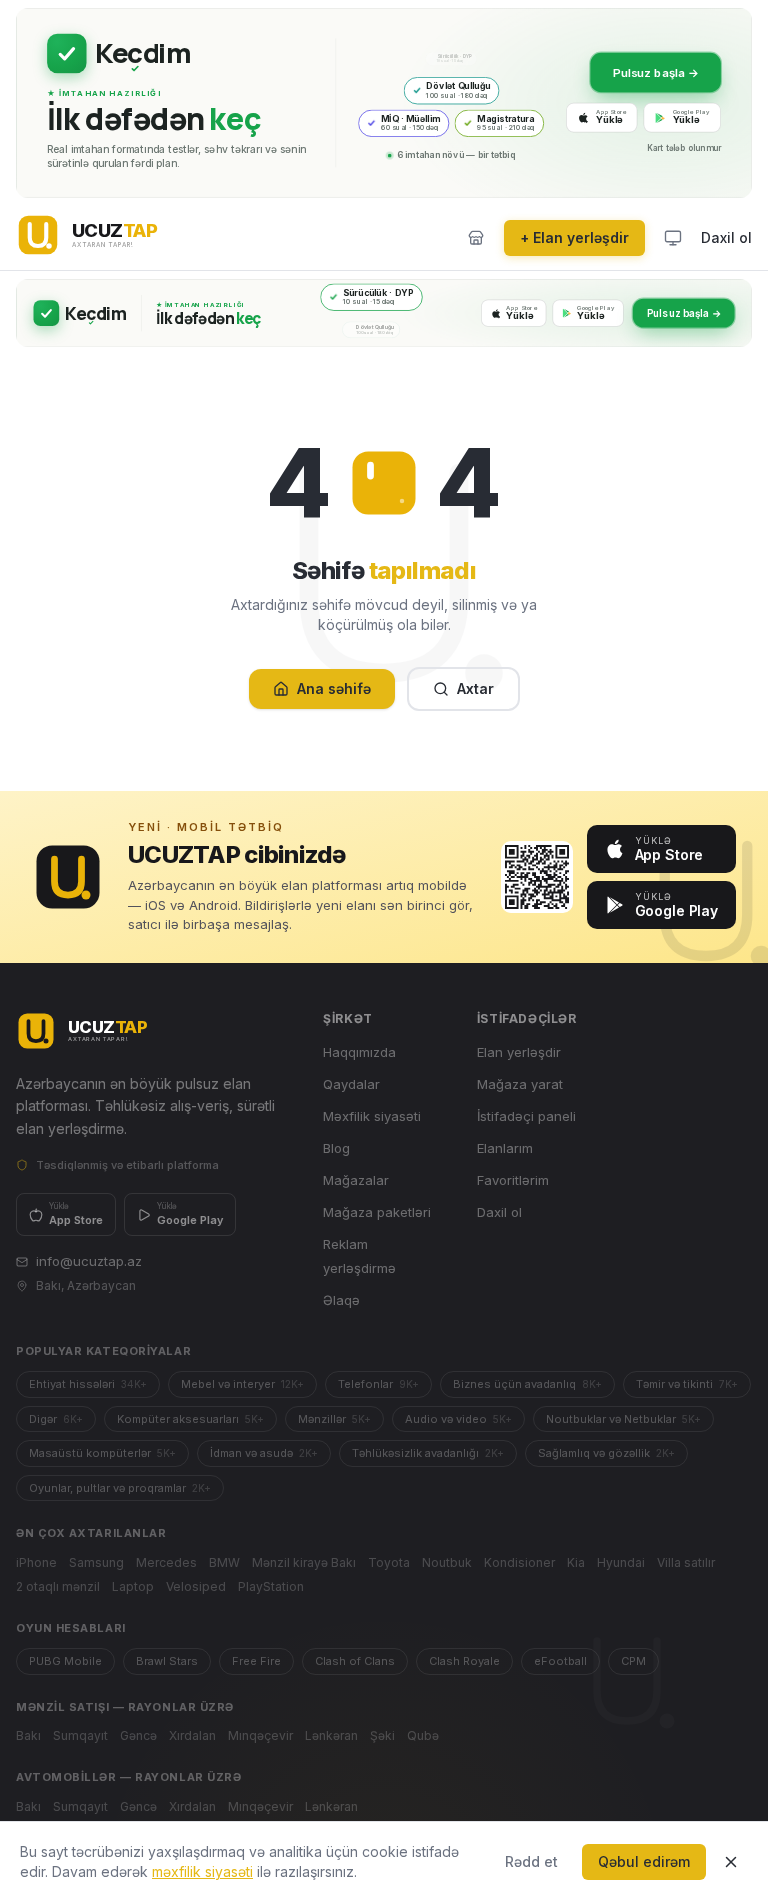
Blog (336, 1148)
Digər (56, 1419)
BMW (224, 1562)
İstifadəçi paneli (526, 1116)
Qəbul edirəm (644, 1861)
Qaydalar (351, 1084)
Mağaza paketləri (377, 1212)
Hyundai (621, 1562)
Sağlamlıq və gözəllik (606, 1453)
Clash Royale (464, 1661)
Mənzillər (334, 1419)
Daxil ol (726, 237)
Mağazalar (356, 1180)
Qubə (423, 1735)
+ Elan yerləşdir (574, 237)
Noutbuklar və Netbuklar (623, 1419)
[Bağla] (731, 1862)
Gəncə (138, 1735)
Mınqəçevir (260, 1735)
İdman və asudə (264, 1453)
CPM (633, 1661)
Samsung (96, 1562)
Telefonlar (378, 1384)
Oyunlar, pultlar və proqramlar (120, 1488)
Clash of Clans (355, 1661)
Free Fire (256, 1661)
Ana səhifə (334, 688)
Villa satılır (686, 1562)
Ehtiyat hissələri (88, 1384)
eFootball (560, 1661)
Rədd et (531, 1861)
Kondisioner (519, 1562)
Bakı (28, 1735)
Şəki (382, 1735)
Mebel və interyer (242, 1384)
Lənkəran (331, 1735)
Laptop (133, 1586)
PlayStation (271, 1586)
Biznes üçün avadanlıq (527, 1384)
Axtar (475, 688)
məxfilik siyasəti (202, 1871)
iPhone (36, 1562)
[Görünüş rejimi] (673, 238)
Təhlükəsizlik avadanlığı (428, 1453)
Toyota (389, 1562)
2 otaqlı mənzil (58, 1586)
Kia (576, 1562)
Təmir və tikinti (687, 1384)
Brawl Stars (167, 1661)
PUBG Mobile (65, 1661)
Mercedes (166, 1562)
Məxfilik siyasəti (372, 1116)
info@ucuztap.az (89, 1261)
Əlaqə (341, 1300)
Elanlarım (505, 1148)
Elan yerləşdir (519, 1052)
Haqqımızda (359, 1052)
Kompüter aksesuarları (190, 1419)
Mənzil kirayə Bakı (304, 1562)
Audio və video (458, 1419)
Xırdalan (192, 1735)
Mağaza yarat (520, 1084)
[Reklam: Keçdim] (384, 103)
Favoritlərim (513, 1180)
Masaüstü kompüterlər (102, 1453)
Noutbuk (447, 1562)
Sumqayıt (80, 1735)
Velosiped (196, 1586)
